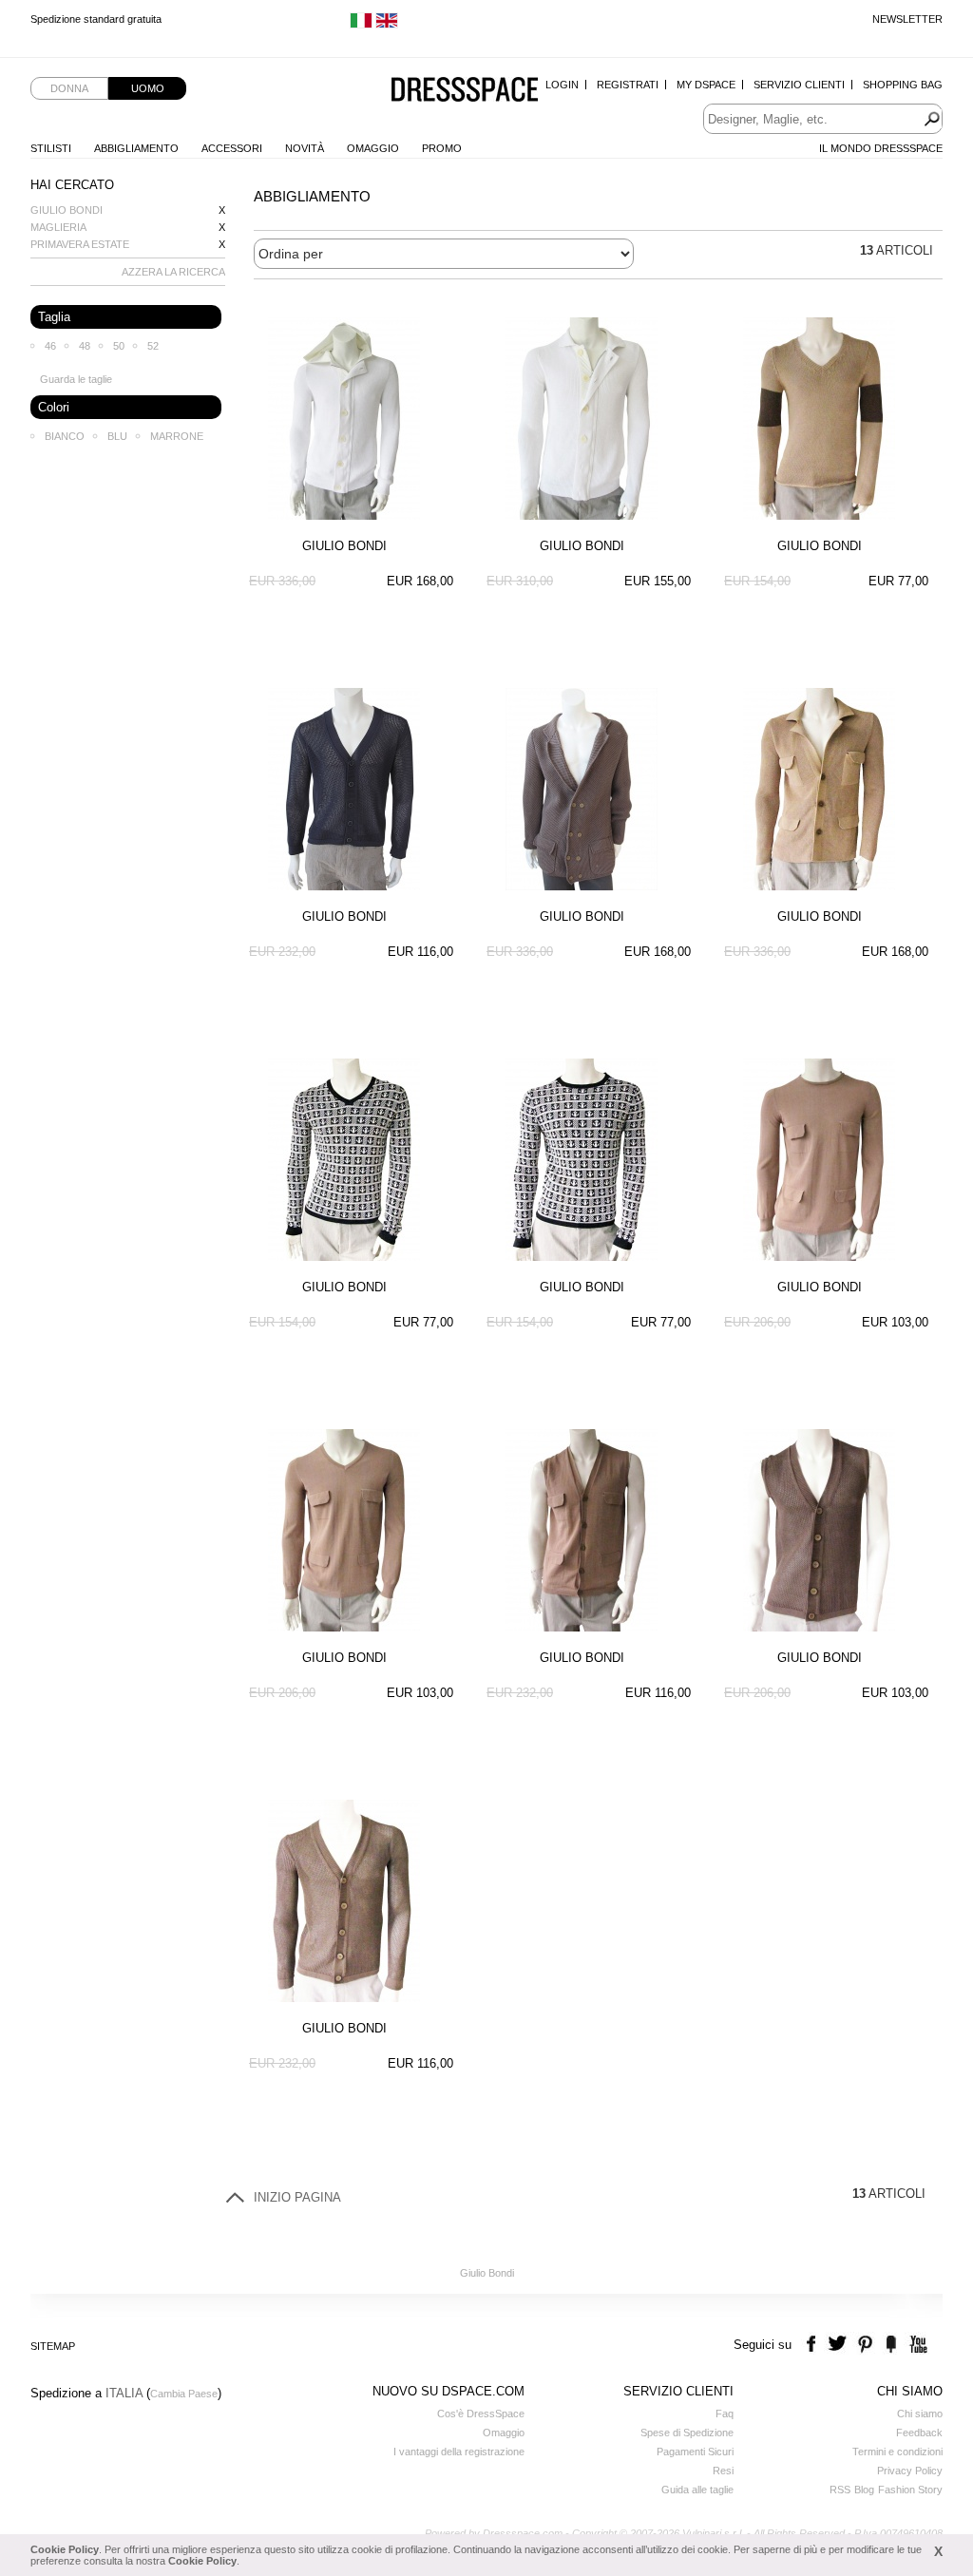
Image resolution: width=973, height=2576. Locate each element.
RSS (840, 2490)
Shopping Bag (903, 85)
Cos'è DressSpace (481, 2414)
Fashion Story (910, 2490)
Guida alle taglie (697, 2490)
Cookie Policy (65, 2549)
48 (85, 346)
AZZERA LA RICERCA (173, 272)
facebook (814, 2345)
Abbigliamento (136, 148)
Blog (864, 2490)
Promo (442, 148)
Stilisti (51, 148)
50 (119, 346)
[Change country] (361, 25)
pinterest (865, 2345)
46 (50, 346)
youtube (916, 2345)
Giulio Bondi (67, 210)
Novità (305, 148)
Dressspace (465, 91)
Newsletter (907, 19)
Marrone (177, 436)
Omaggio (373, 148)
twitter (839, 2345)
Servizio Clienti (799, 85)
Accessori (232, 148)
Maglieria (58, 227)
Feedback (919, 2433)
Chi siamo (920, 2414)
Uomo (148, 88)
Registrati (628, 85)
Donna (69, 88)
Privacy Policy (910, 2471)
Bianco (65, 436)
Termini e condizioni (897, 2452)
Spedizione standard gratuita (96, 19)
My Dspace (706, 85)
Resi (723, 2471)
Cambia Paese (184, 2394)
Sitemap (53, 2346)
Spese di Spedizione (687, 2433)
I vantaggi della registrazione (459, 2452)
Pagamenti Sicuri (695, 2452)
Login (562, 85)
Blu (117, 436)
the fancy (891, 2345)
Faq (725, 2414)
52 (153, 346)
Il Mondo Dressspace (881, 148)
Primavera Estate (80, 244)
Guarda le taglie (76, 379)
